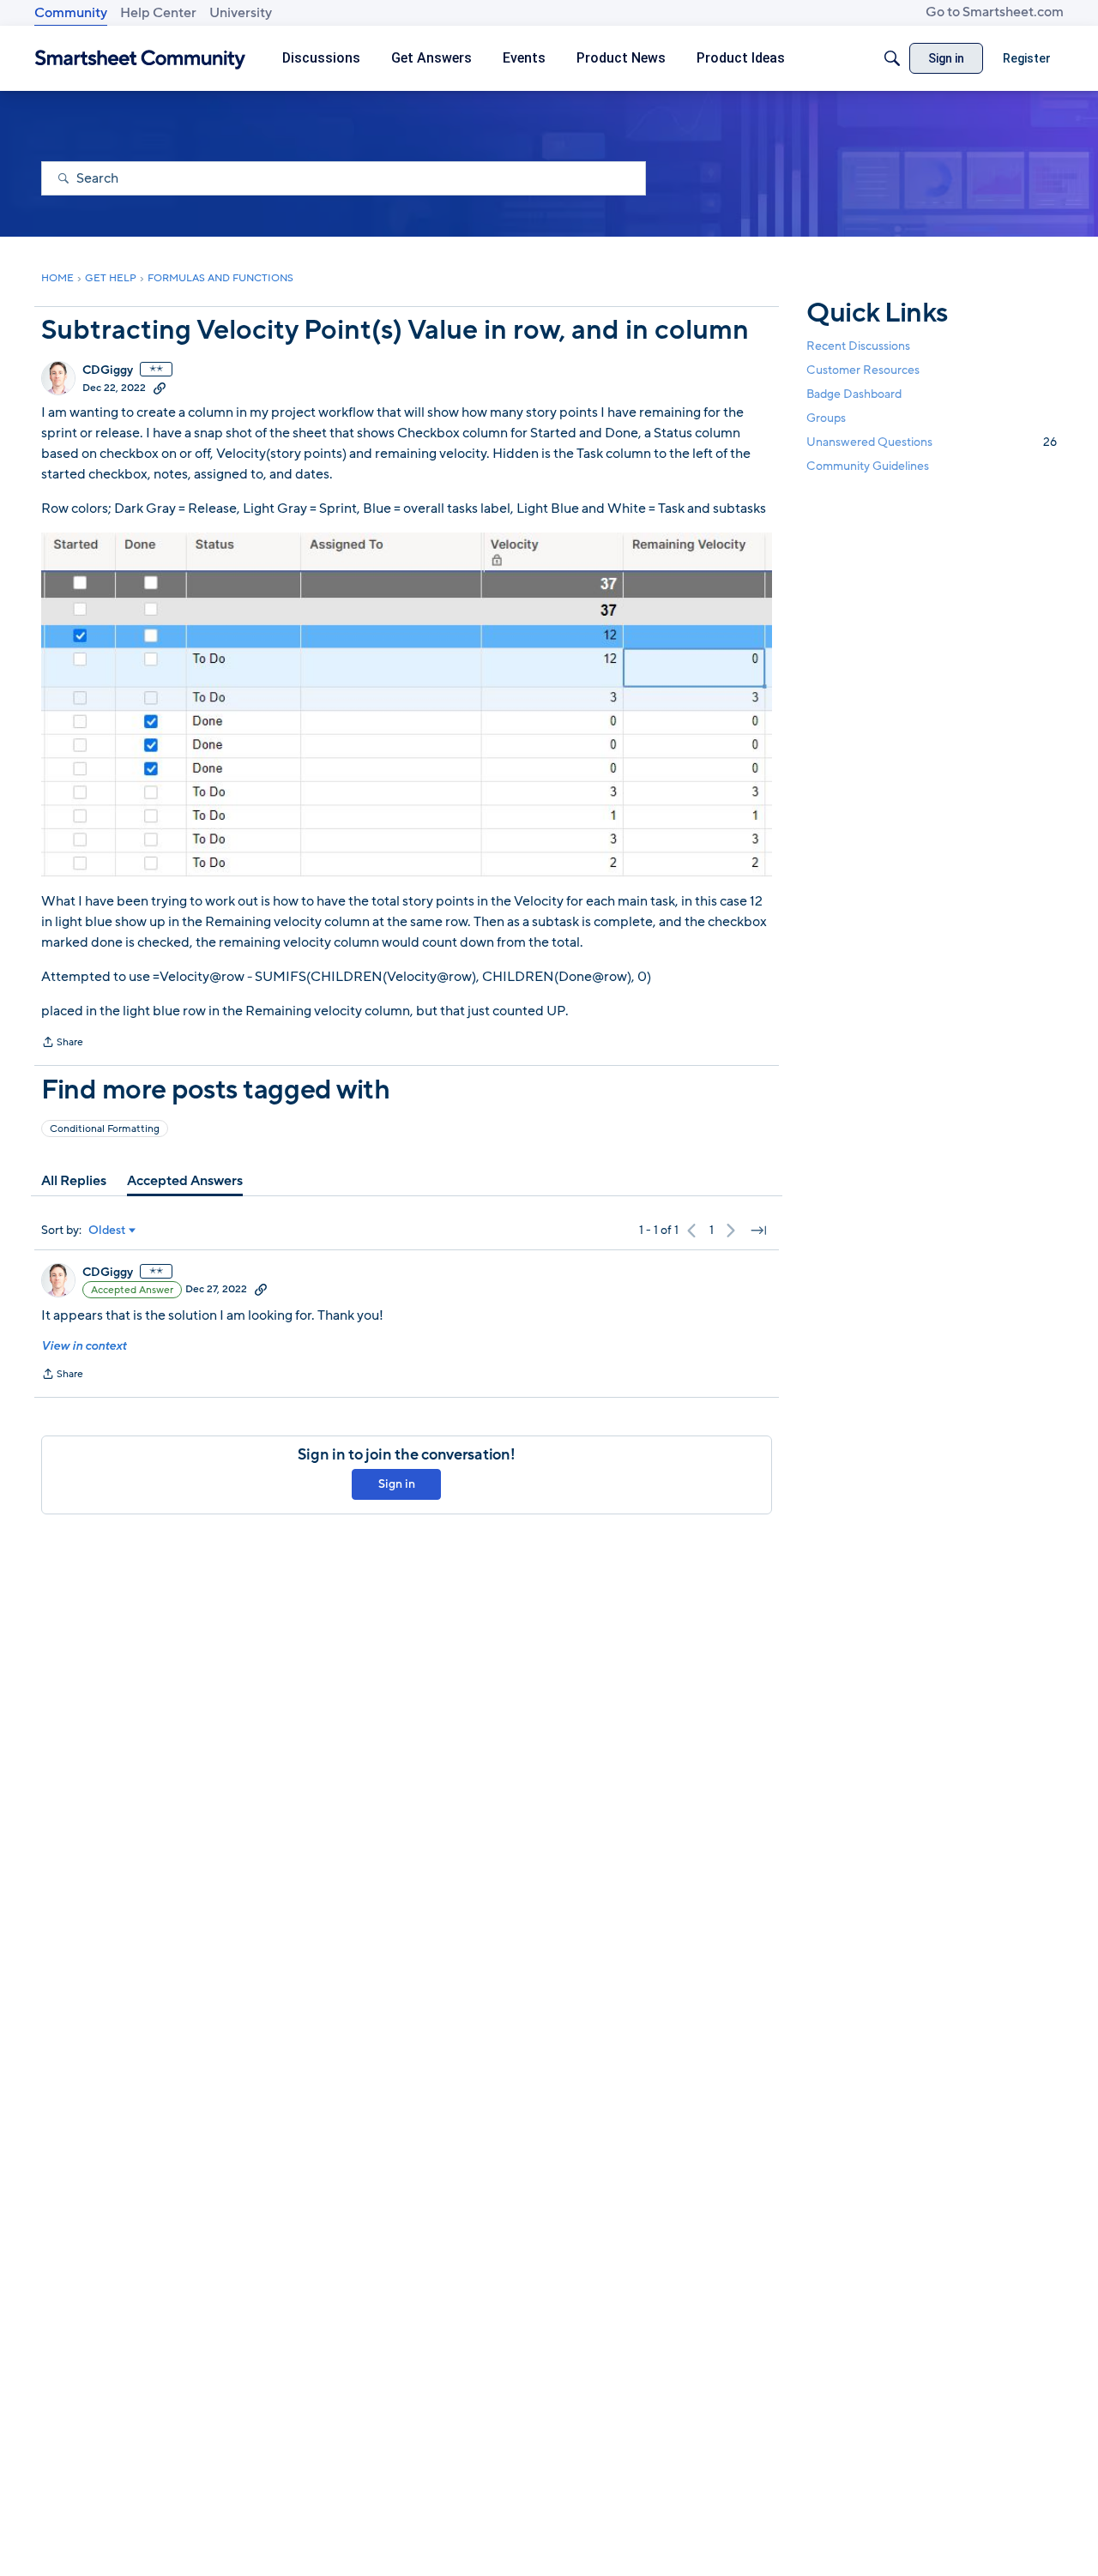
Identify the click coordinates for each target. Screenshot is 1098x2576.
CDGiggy (108, 370)
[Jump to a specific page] (758, 1231)
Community (71, 13)
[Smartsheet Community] (140, 59)
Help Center (158, 13)
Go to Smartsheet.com (995, 12)
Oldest (107, 1231)
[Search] (892, 58)
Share (62, 1044)
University (241, 13)
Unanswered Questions (932, 442)
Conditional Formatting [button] (105, 1129)
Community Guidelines (868, 467)
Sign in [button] (397, 1484)
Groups (826, 418)
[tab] (74, 1181)
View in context (84, 1346)
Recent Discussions (858, 346)
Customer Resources (863, 370)
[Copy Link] (160, 388)
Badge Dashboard (854, 394)
